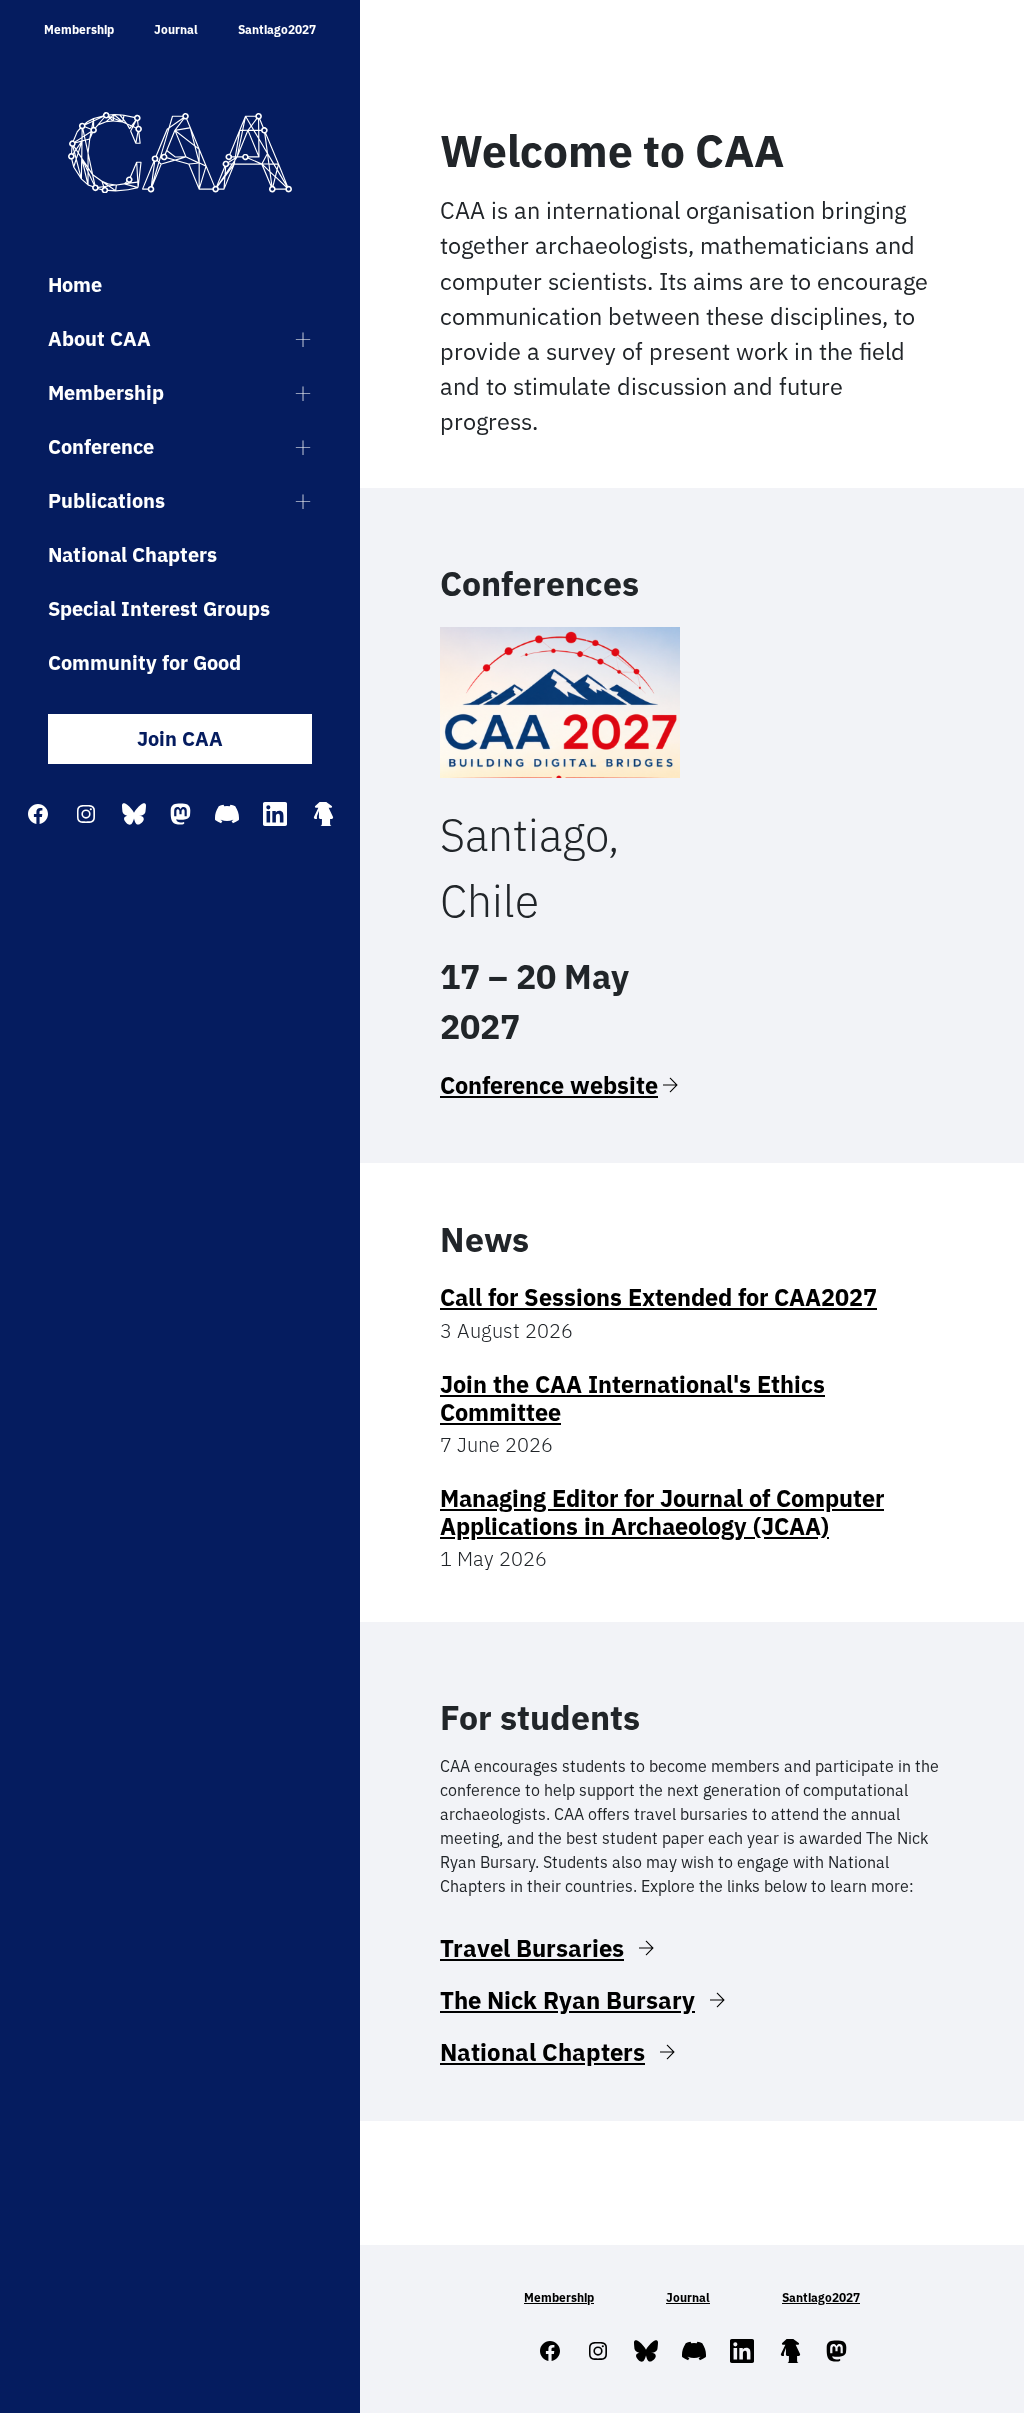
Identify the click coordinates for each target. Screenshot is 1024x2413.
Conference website (549, 1085)
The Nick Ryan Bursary (567, 2000)
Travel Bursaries (532, 1948)
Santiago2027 (277, 29)
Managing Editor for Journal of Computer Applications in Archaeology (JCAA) (662, 1512)
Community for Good (144, 662)
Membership (79, 29)
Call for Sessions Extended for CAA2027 (658, 1297)
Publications (106, 500)
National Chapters (132, 554)
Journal (176, 29)
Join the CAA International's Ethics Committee (632, 1398)
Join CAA (180, 738)
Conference (101, 446)
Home (75, 284)
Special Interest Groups (159, 608)
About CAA (99, 338)
